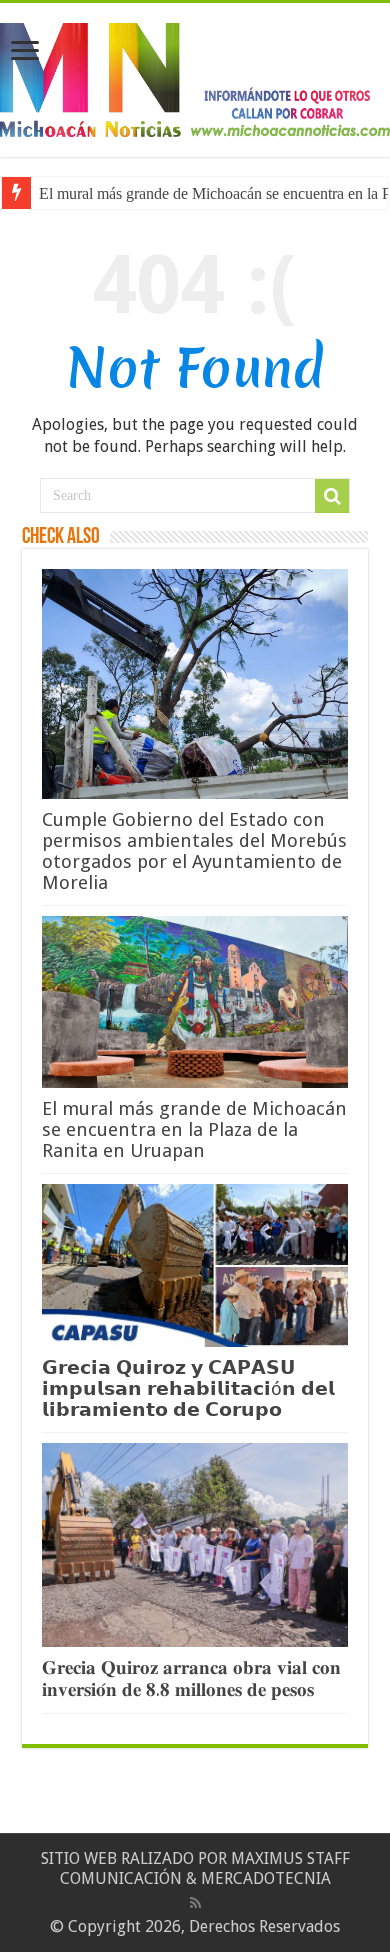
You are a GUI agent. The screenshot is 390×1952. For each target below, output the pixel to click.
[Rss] (195, 1903)
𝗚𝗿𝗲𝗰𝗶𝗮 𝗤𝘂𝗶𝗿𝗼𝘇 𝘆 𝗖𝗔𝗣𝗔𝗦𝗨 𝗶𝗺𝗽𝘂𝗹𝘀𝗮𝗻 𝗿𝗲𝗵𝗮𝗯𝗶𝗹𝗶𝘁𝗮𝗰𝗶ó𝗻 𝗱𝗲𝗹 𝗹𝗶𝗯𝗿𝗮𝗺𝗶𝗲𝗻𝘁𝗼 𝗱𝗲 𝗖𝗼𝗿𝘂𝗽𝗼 (188, 1388)
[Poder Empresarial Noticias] (195, 76)
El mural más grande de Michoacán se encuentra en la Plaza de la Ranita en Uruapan (194, 1129)
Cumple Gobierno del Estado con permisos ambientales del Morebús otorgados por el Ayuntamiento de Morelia (194, 851)
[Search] (332, 496)
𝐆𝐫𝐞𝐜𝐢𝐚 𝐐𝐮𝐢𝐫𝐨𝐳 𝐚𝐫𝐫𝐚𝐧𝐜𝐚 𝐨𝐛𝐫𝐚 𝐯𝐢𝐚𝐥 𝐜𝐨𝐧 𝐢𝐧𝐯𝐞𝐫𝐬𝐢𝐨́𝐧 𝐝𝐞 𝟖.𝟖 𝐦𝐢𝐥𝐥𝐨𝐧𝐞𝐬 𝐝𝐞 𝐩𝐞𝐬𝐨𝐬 (191, 1678)
